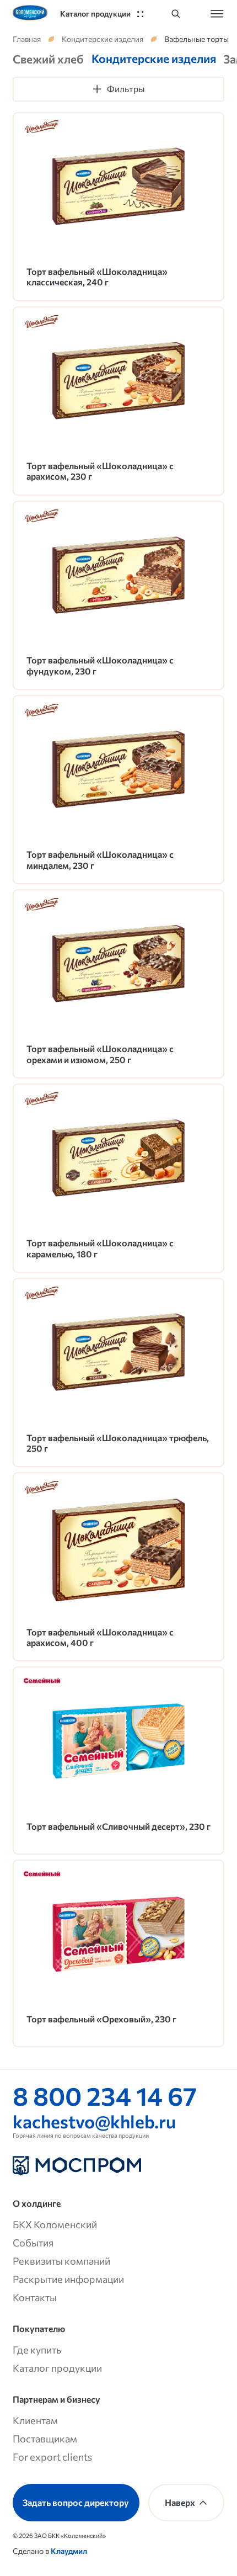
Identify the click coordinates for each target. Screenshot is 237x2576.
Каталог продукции (57, 2368)
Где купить (37, 2349)
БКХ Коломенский (55, 2224)
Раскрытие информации (68, 2279)
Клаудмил (69, 2551)
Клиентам (35, 2420)
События (33, 2242)
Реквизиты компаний (61, 2261)
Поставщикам (45, 2438)
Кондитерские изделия (103, 39)
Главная (27, 39)
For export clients (52, 2457)
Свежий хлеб (48, 59)
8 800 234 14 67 (105, 2095)
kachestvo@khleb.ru (94, 2121)
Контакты (35, 2297)
